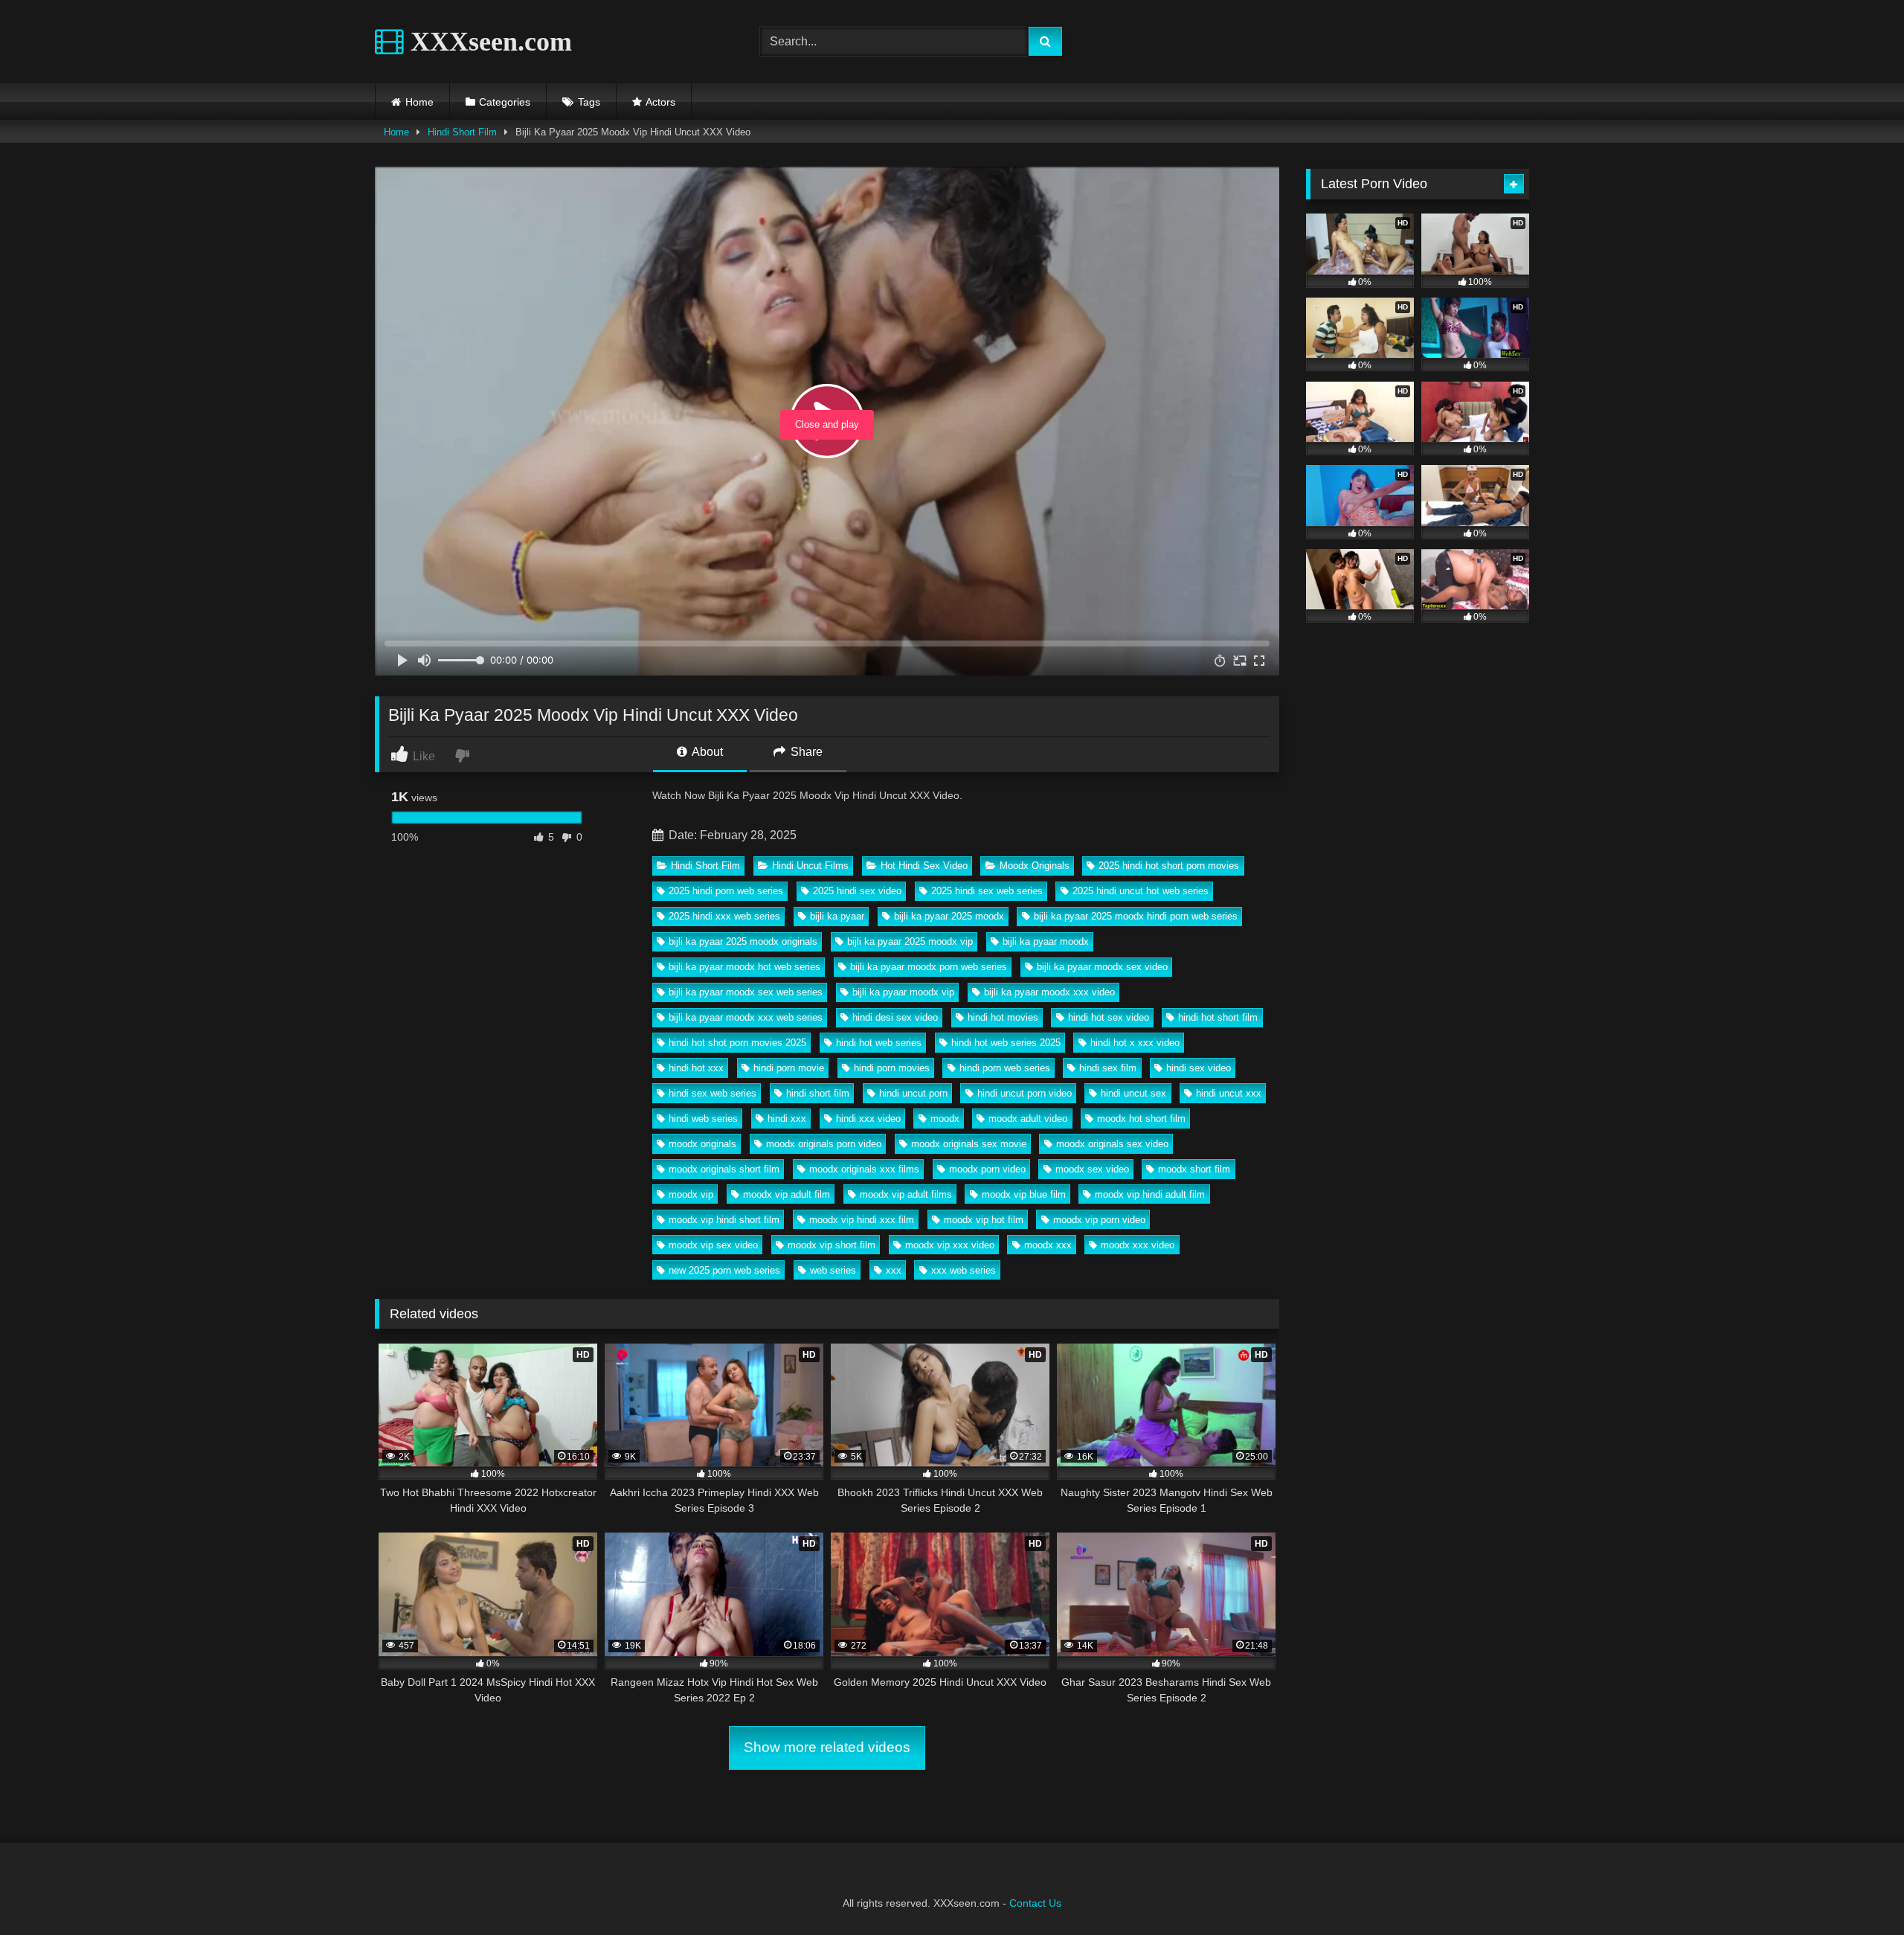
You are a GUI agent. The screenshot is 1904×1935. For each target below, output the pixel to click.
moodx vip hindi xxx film (862, 1220)
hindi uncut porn (913, 1093)
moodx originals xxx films (864, 1169)
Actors (660, 102)
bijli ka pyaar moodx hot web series (744, 967)
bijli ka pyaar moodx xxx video (1049, 992)
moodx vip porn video (1099, 1220)
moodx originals (702, 1144)
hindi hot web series (879, 1043)
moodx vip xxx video (950, 1245)
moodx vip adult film (787, 1194)
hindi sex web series (713, 1093)
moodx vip (691, 1194)
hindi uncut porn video (1025, 1093)
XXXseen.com (488, 42)
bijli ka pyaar (837, 916)
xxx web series (964, 1270)
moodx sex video (1092, 1169)
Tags (589, 102)
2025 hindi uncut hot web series (1141, 891)
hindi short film (818, 1093)
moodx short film (1194, 1169)
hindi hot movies (1003, 1017)
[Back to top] (1858, 1891)
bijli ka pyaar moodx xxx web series (746, 1017)
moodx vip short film (832, 1245)
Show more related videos (827, 1747)
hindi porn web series (1005, 1068)
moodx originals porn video (824, 1144)
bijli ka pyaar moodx (1046, 941)
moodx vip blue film (1024, 1194)
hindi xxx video (868, 1119)
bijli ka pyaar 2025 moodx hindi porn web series (1136, 916)
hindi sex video (1199, 1068)
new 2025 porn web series (724, 1270)
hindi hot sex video (1109, 1017)
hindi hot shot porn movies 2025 (737, 1043)
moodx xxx (1048, 1245)
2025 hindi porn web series (726, 891)
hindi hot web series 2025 (1006, 1043)
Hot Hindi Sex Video (924, 866)
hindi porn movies (892, 1068)
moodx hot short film (1141, 1119)
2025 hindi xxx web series (724, 916)
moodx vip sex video (713, 1245)
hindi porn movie (789, 1068)
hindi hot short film (1218, 1017)
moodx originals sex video (1112, 1144)
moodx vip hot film (984, 1220)
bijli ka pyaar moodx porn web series (929, 967)
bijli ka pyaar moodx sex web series (746, 992)
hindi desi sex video (895, 1017)
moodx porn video (987, 1169)
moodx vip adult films (906, 1194)
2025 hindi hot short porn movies (1169, 866)
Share (805, 752)
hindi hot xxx (696, 1068)
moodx (945, 1119)
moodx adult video (1028, 1119)
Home (419, 102)
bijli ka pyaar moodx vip (903, 992)
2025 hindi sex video (857, 891)
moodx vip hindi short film (724, 1220)
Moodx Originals (1035, 866)
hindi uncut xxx (1229, 1093)
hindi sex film (1108, 1068)
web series (833, 1270)
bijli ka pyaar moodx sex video (1102, 967)
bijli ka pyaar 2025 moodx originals (743, 941)
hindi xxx (787, 1119)
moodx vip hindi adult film (1150, 1194)
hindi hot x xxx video (1135, 1043)
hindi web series (703, 1119)
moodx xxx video (1138, 1245)
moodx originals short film (724, 1169)
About (706, 752)
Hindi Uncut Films (810, 866)
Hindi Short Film (462, 132)
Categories (505, 102)
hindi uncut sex (1133, 1093)
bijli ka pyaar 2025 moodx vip (910, 941)
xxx (894, 1270)
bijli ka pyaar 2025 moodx (949, 916)
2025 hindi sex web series (987, 891)
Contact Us (1035, 1903)
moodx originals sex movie (969, 1144)
